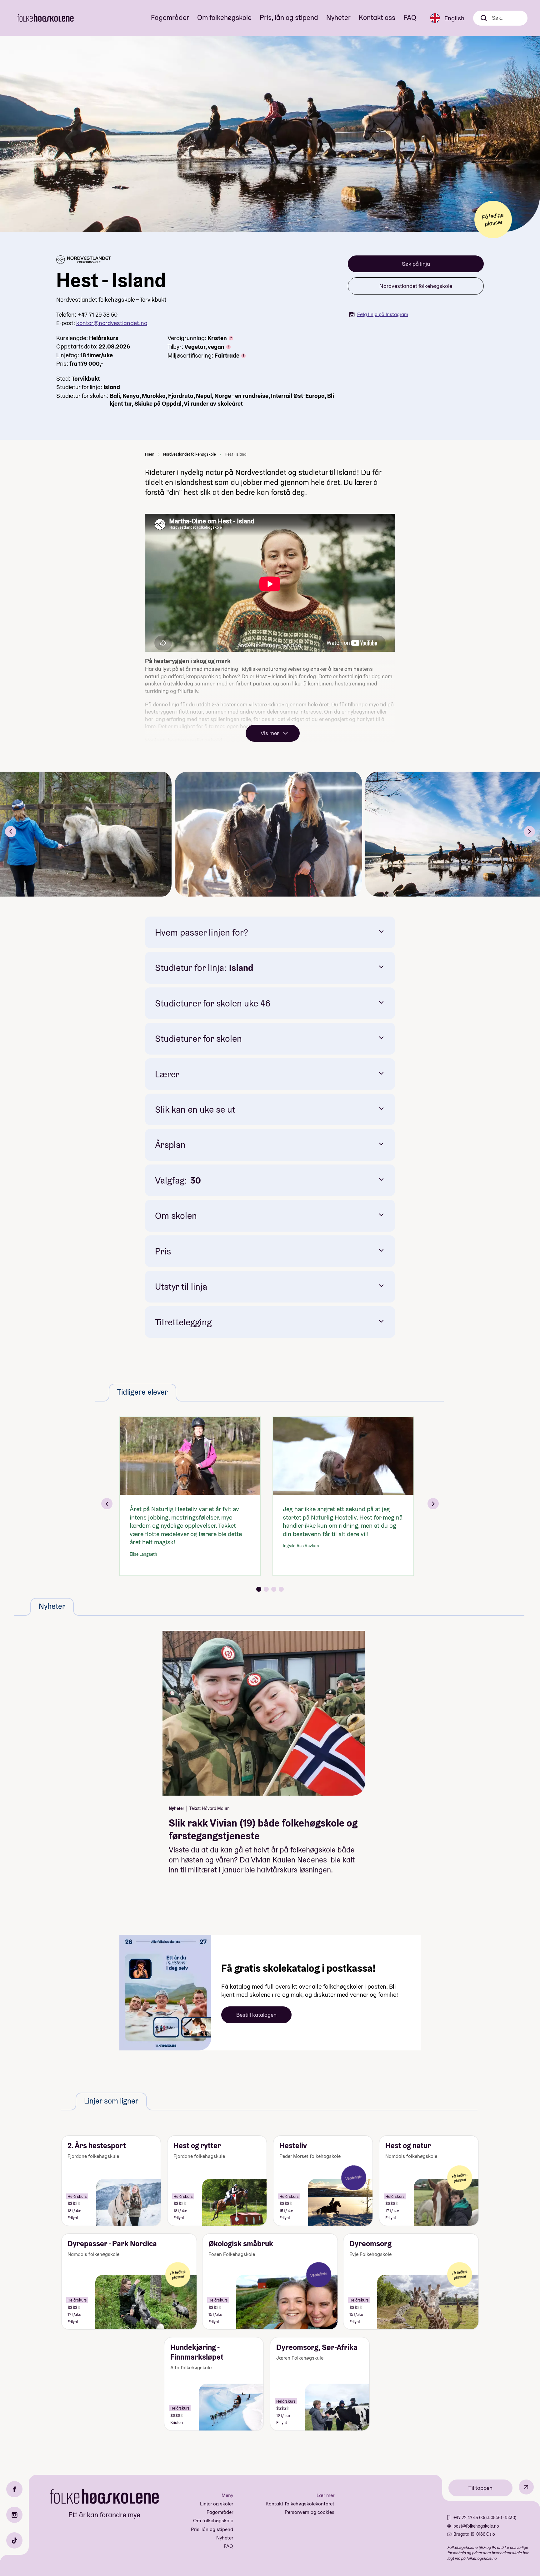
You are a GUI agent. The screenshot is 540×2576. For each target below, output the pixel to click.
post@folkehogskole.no (476, 2526)
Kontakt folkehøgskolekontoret (300, 2504)
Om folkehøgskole (224, 17)
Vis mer (270, 733)
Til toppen (480, 2488)
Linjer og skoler (217, 2504)
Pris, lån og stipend (289, 17)
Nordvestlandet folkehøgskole (416, 286)
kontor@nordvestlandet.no (112, 323)
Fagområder (170, 17)
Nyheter (338, 17)
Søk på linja (416, 264)
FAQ (410, 17)
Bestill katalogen (256, 2015)
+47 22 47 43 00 (469, 2518)
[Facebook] (14, 2489)
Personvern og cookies (310, 2512)
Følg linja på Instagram (383, 314)
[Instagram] (14, 2515)
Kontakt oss (377, 17)
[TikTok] (14, 2540)
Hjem (150, 454)
